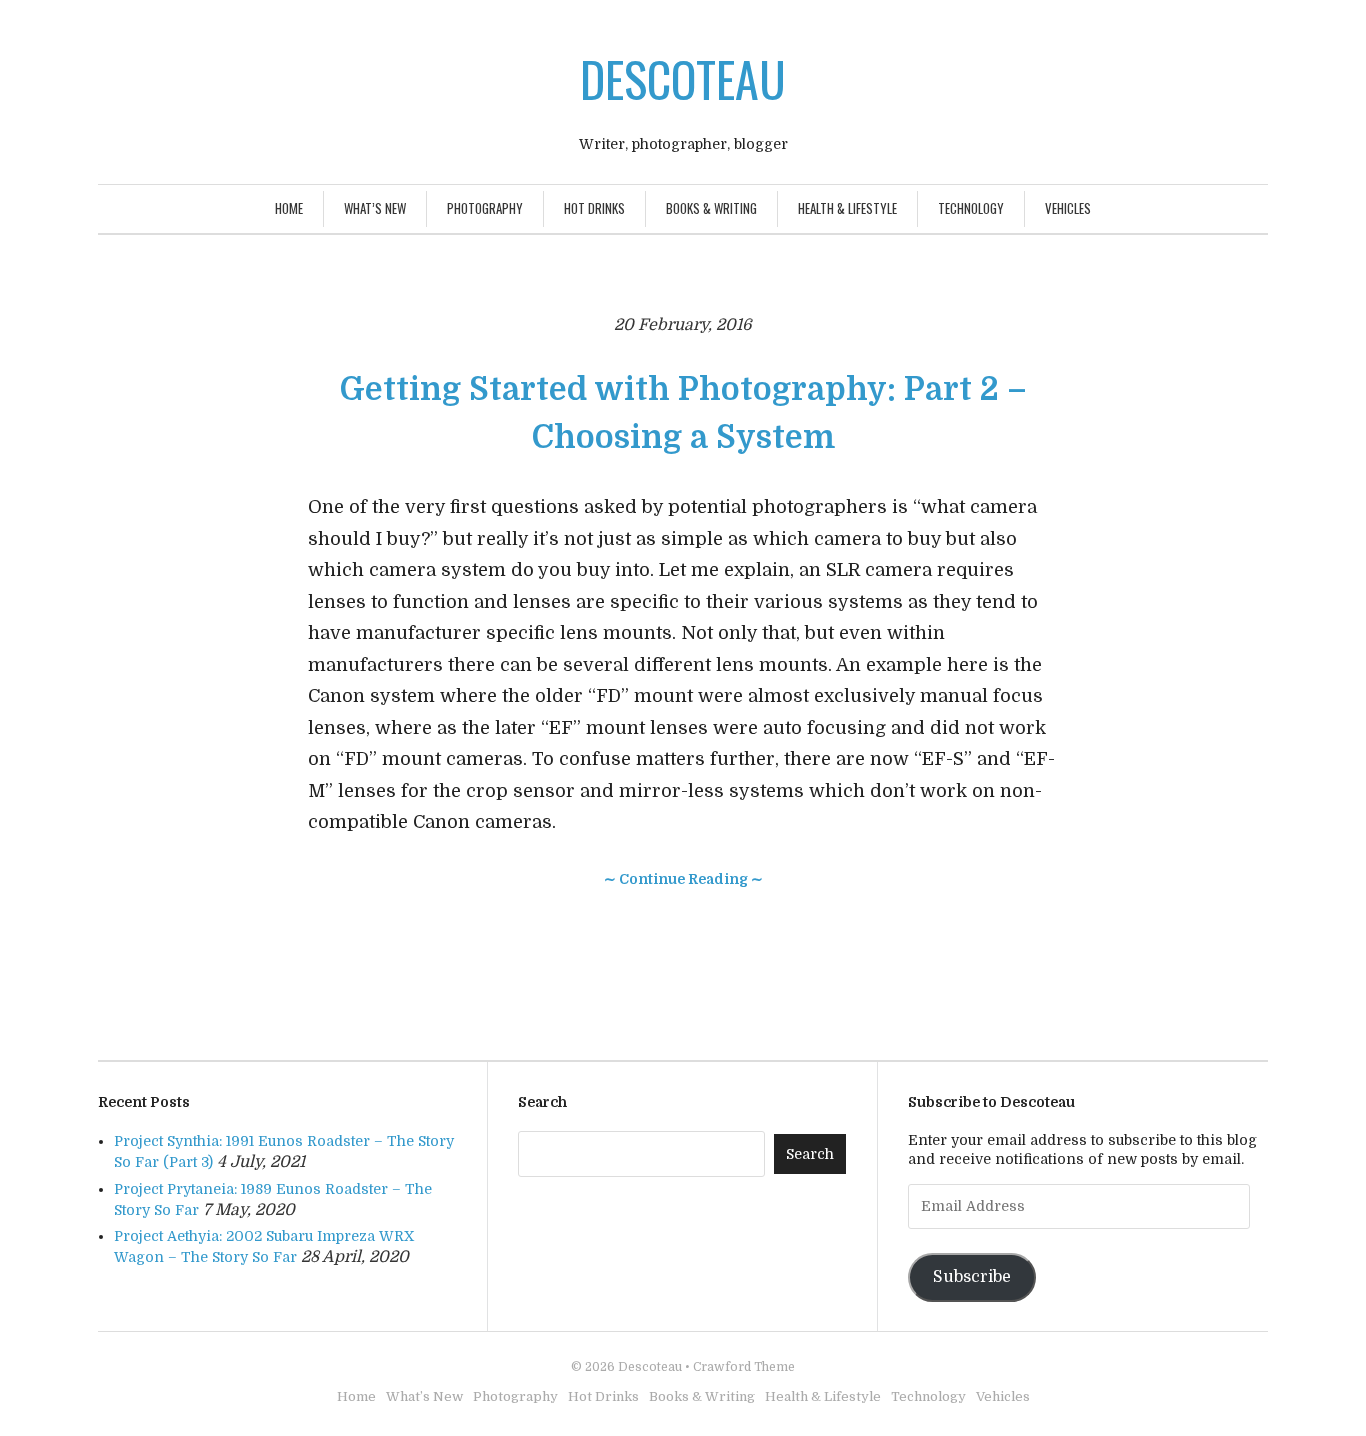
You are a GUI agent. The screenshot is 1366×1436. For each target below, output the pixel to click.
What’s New (375, 208)
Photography (485, 208)
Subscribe (972, 1277)
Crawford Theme (744, 1367)
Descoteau (683, 78)
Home (289, 208)
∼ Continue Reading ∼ (683, 879)
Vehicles (1068, 208)
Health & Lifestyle (847, 208)
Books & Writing (711, 208)
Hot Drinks (594, 208)
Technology (971, 208)
